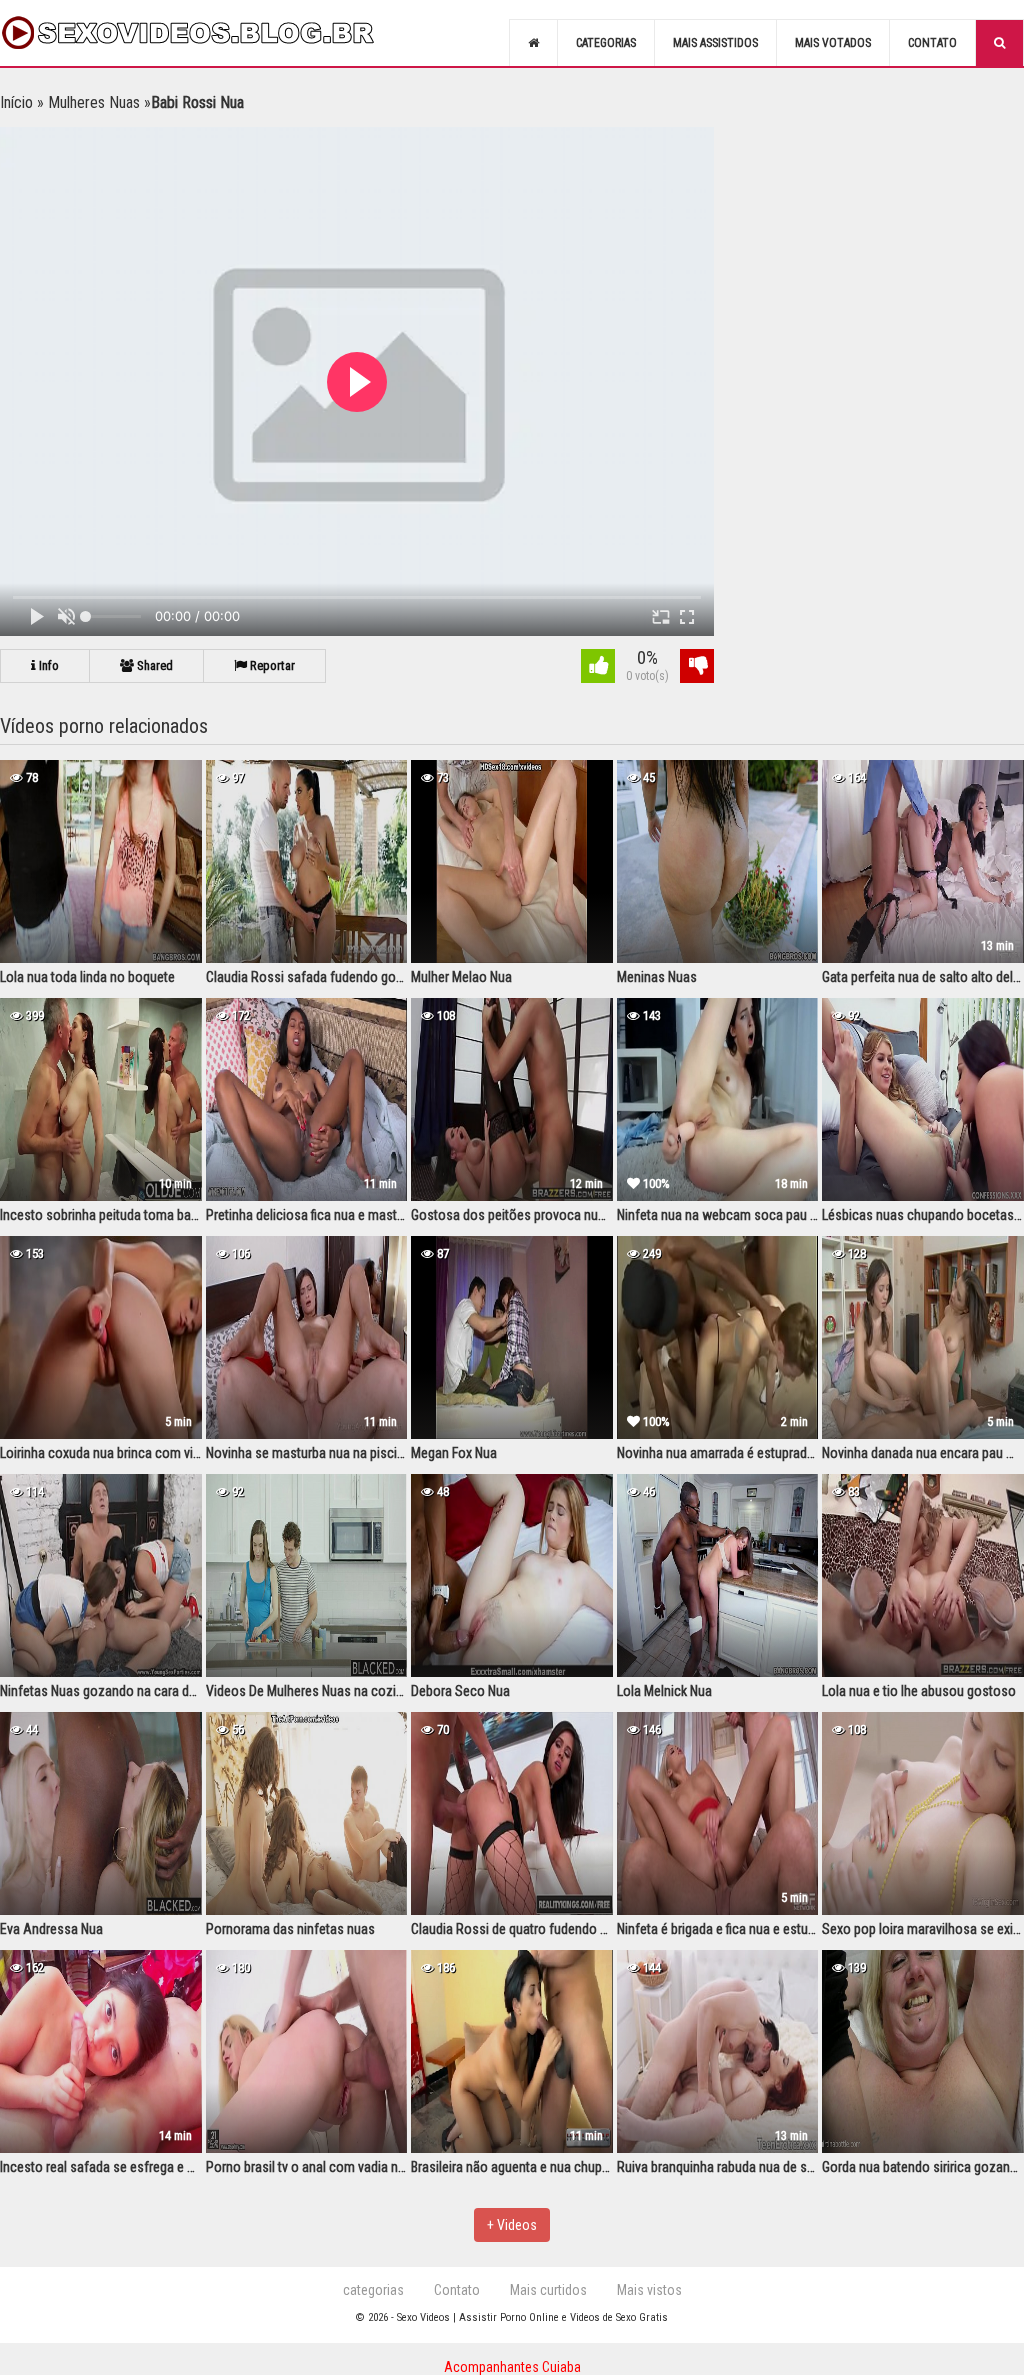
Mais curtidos (548, 2290)
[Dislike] (697, 668)
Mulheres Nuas (94, 102)
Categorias (606, 43)
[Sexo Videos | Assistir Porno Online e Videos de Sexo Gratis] (210, 33)
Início (16, 102)
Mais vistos (649, 2290)
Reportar (271, 665)
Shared (153, 665)
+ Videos (512, 2225)
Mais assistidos (715, 43)
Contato (932, 43)
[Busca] (999, 43)
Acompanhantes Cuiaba (512, 2367)
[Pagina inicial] (533, 43)
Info (47, 665)
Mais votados (833, 43)
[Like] (598, 668)
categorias (373, 2290)
